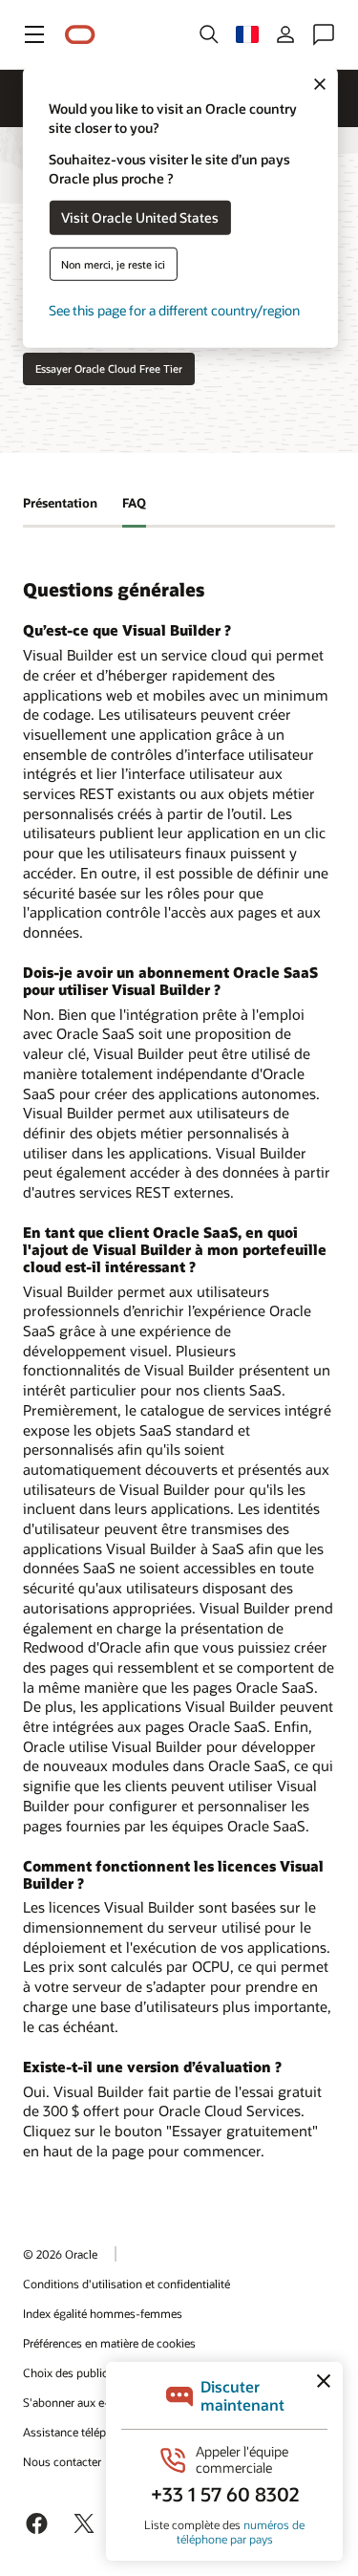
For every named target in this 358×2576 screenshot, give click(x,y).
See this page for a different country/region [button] (174, 309)
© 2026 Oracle (60, 2254)
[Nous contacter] (324, 34)
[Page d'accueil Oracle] (80, 35)
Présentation (60, 503)
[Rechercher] (209, 34)
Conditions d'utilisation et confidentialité (126, 2284)
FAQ (134, 503)
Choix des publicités (74, 2372)
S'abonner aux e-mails (80, 2402)
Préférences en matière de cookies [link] (109, 2343)
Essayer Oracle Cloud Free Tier (109, 368)
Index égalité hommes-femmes (103, 2313)
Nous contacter (62, 2461)
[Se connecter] (285, 34)
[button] (34, 34)
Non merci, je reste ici (113, 263)
